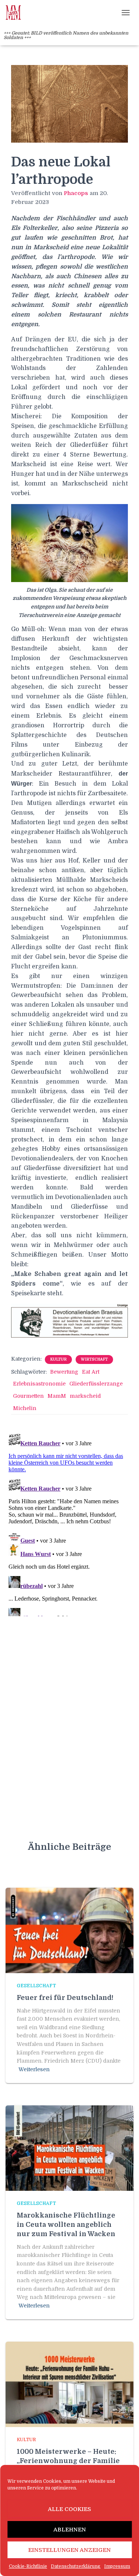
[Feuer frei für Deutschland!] (69, 1930)
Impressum (117, 2566)
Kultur (58, 1359)
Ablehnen (70, 2530)
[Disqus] (69, 1523)
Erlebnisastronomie (39, 1384)
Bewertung (64, 1372)
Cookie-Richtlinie (28, 2566)
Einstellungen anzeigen (69, 2550)
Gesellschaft (36, 1986)
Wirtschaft (94, 1359)
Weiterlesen (34, 2069)
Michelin (25, 1408)
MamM (57, 1396)
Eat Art (91, 1372)
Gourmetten (28, 1396)
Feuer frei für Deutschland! (65, 1998)
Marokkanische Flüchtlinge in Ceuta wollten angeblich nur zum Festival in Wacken (66, 2225)
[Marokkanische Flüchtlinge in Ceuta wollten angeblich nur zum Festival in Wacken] (69, 2147)
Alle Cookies (69, 2509)
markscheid (85, 1396)
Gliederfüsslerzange (96, 1384)
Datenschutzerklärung (76, 2566)
